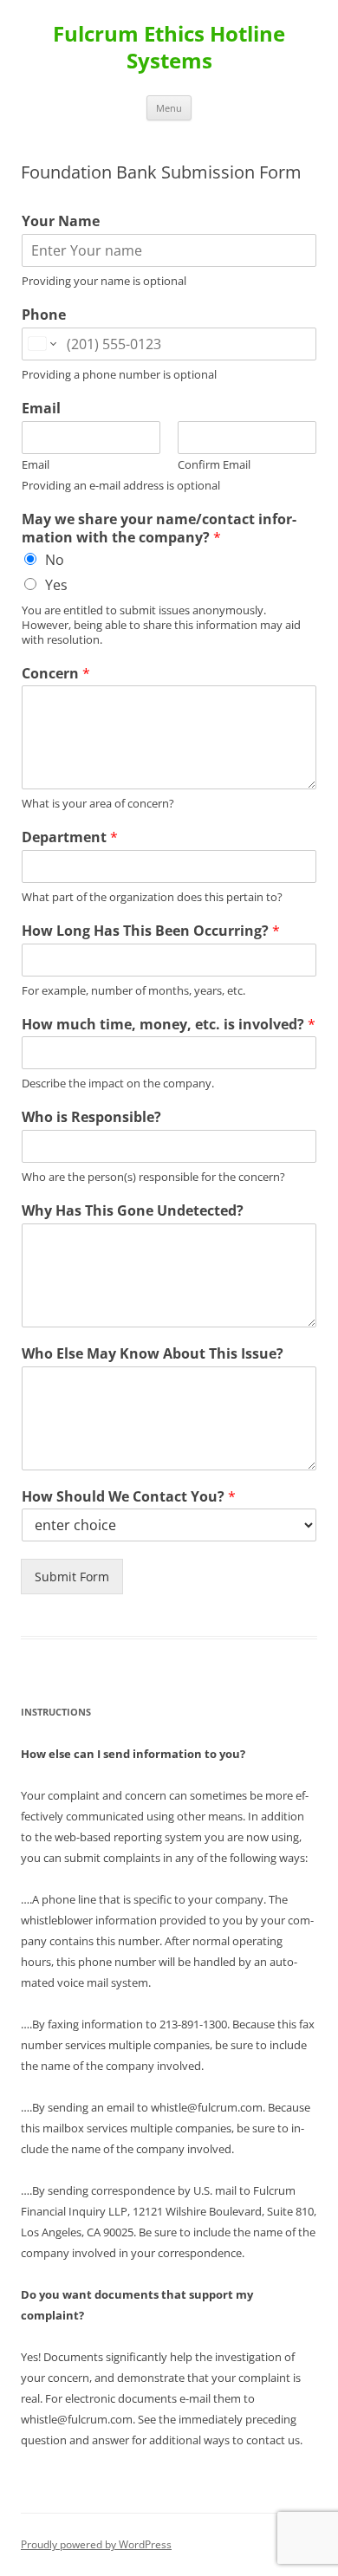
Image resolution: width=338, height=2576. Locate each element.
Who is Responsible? (91, 1117)
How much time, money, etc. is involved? (169, 1025)
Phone (44, 315)
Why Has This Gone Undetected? (133, 1211)
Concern (56, 674)
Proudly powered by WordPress (96, 2544)
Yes (56, 585)
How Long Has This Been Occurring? (151, 931)
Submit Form (72, 1577)
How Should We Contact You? (129, 1497)
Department (70, 837)
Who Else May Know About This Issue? (153, 1354)
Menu (169, 108)
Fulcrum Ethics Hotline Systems (169, 48)
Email (41, 409)
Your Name (61, 221)
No (55, 560)
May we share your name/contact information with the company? (159, 529)
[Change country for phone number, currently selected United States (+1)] (41, 344)
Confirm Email (214, 465)
